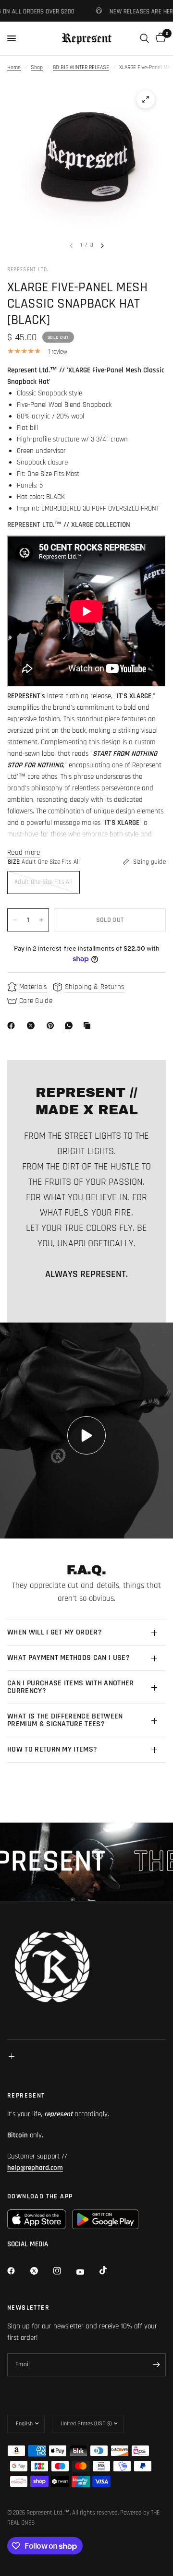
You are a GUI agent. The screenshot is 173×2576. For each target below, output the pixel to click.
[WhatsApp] (71, 1026)
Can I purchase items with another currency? (71, 1687)
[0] (159, 38)
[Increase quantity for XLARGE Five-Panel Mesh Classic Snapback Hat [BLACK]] (41, 920)
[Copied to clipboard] (89, 1026)
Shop (37, 67)
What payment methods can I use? (68, 1658)
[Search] (144, 38)
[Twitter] (41, 2271)
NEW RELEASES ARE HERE (123, 11)
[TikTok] (110, 2270)
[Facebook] (13, 1026)
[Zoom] (146, 99)
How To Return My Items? (52, 1749)
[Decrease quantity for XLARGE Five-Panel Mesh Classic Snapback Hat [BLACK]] (15, 920)
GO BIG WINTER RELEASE (81, 67)
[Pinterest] (52, 1026)
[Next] (102, 246)
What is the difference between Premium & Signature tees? (65, 1720)
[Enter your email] (156, 2365)
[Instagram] (64, 2271)
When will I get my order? (55, 1632)
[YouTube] (87, 2272)
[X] (33, 1026)
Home (14, 67)
